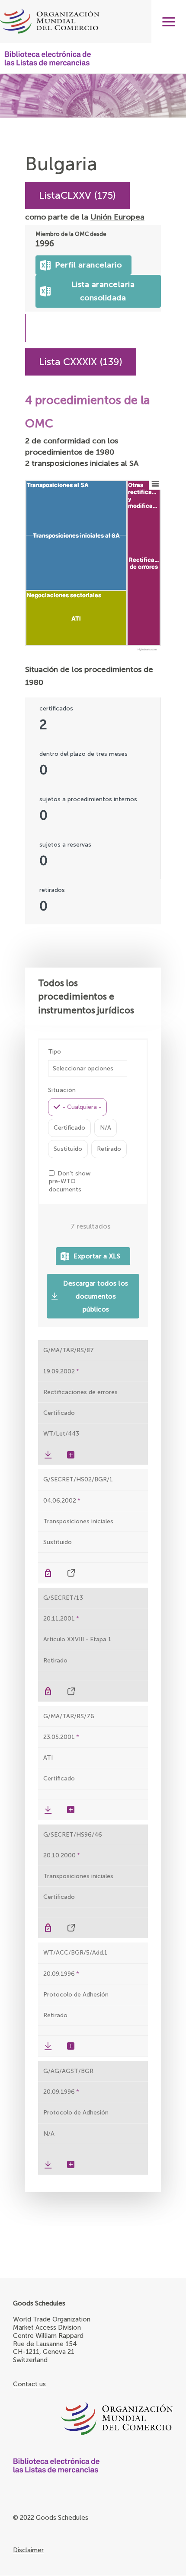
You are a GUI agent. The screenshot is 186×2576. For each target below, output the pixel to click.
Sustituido (68, 1149)
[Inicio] (93, 22)
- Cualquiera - (82, 1107)
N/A (106, 1128)
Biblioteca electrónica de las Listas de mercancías (48, 58)
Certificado (69, 1128)
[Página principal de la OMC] (93, 2419)
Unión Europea (117, 217)
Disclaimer (28, 2550)
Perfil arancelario (84, 263)
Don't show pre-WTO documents (70, 1181)
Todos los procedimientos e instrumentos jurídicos (86, 997)
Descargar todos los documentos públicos (96, 1296)
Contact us (29, 2384)
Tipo (55, 1052)
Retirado (109, 1149)
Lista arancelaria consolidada (101, 289)
